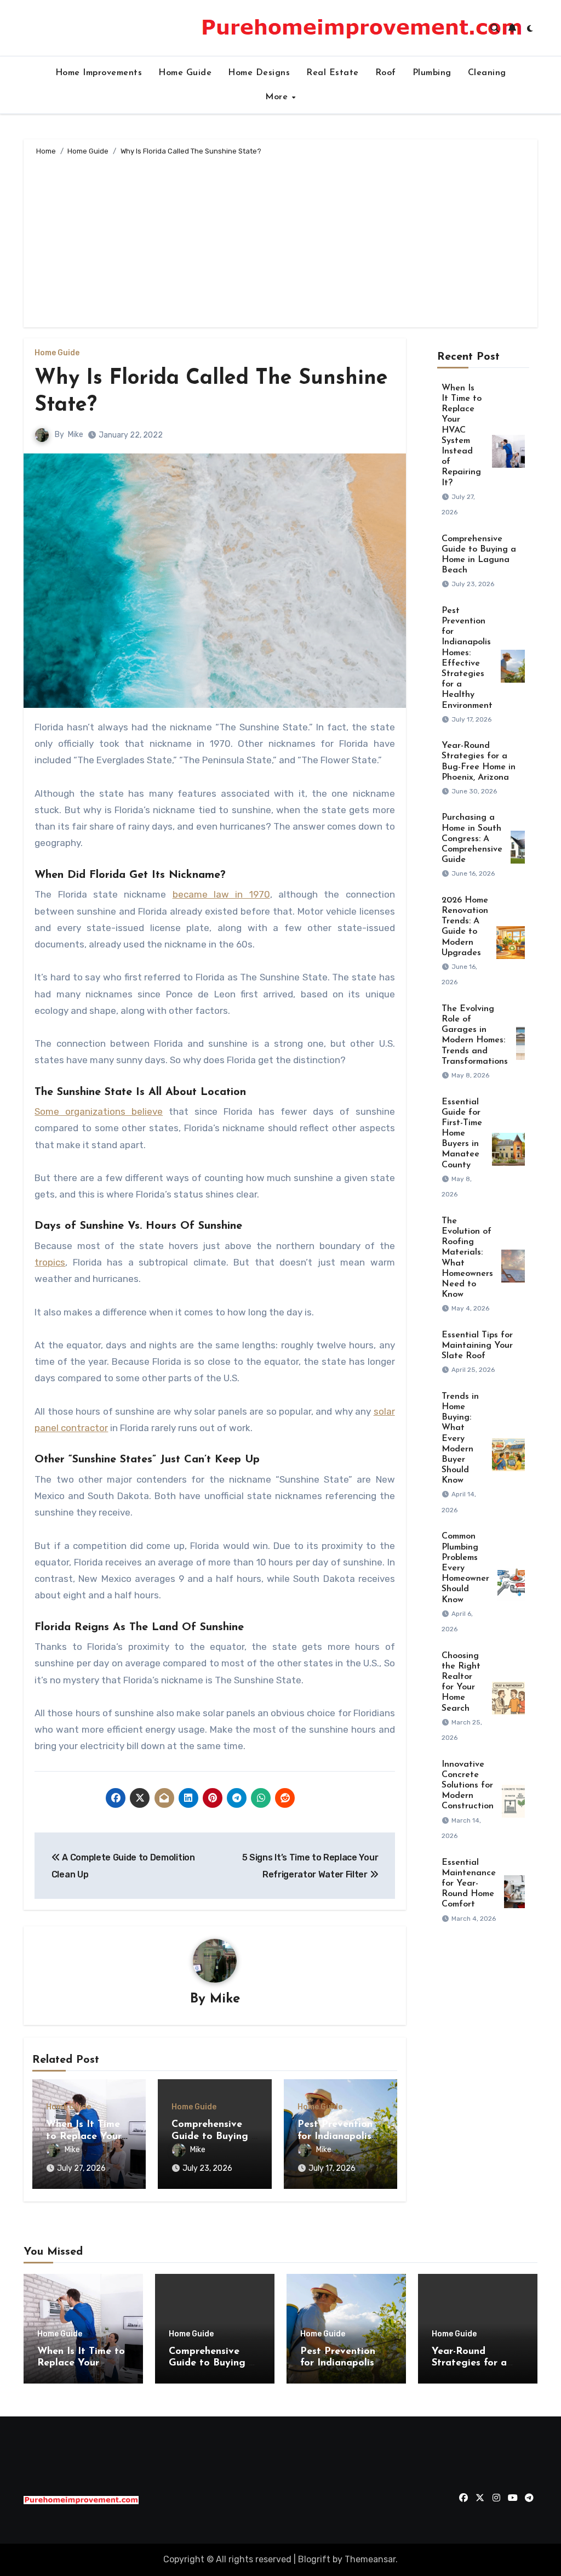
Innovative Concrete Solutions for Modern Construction (468, 1786)
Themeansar (370, 2559)
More (278, 97)
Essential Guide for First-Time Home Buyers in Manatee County (462, 1134)
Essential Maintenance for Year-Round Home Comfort (469, 1884)
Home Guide (185, 73)
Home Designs (259, 73)
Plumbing (432, 73)
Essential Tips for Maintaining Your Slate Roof (477, 1346)
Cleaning (487, 73)
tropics (50, 1262)
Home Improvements (99, 73)
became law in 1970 (221, 894)
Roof (386, 73)
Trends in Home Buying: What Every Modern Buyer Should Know (460, 1439)
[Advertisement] (282, 240)
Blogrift (314, 2559)
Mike (76, 435)
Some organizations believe (99, 1111)
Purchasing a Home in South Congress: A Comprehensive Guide (472, 839)
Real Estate (333, 73)
